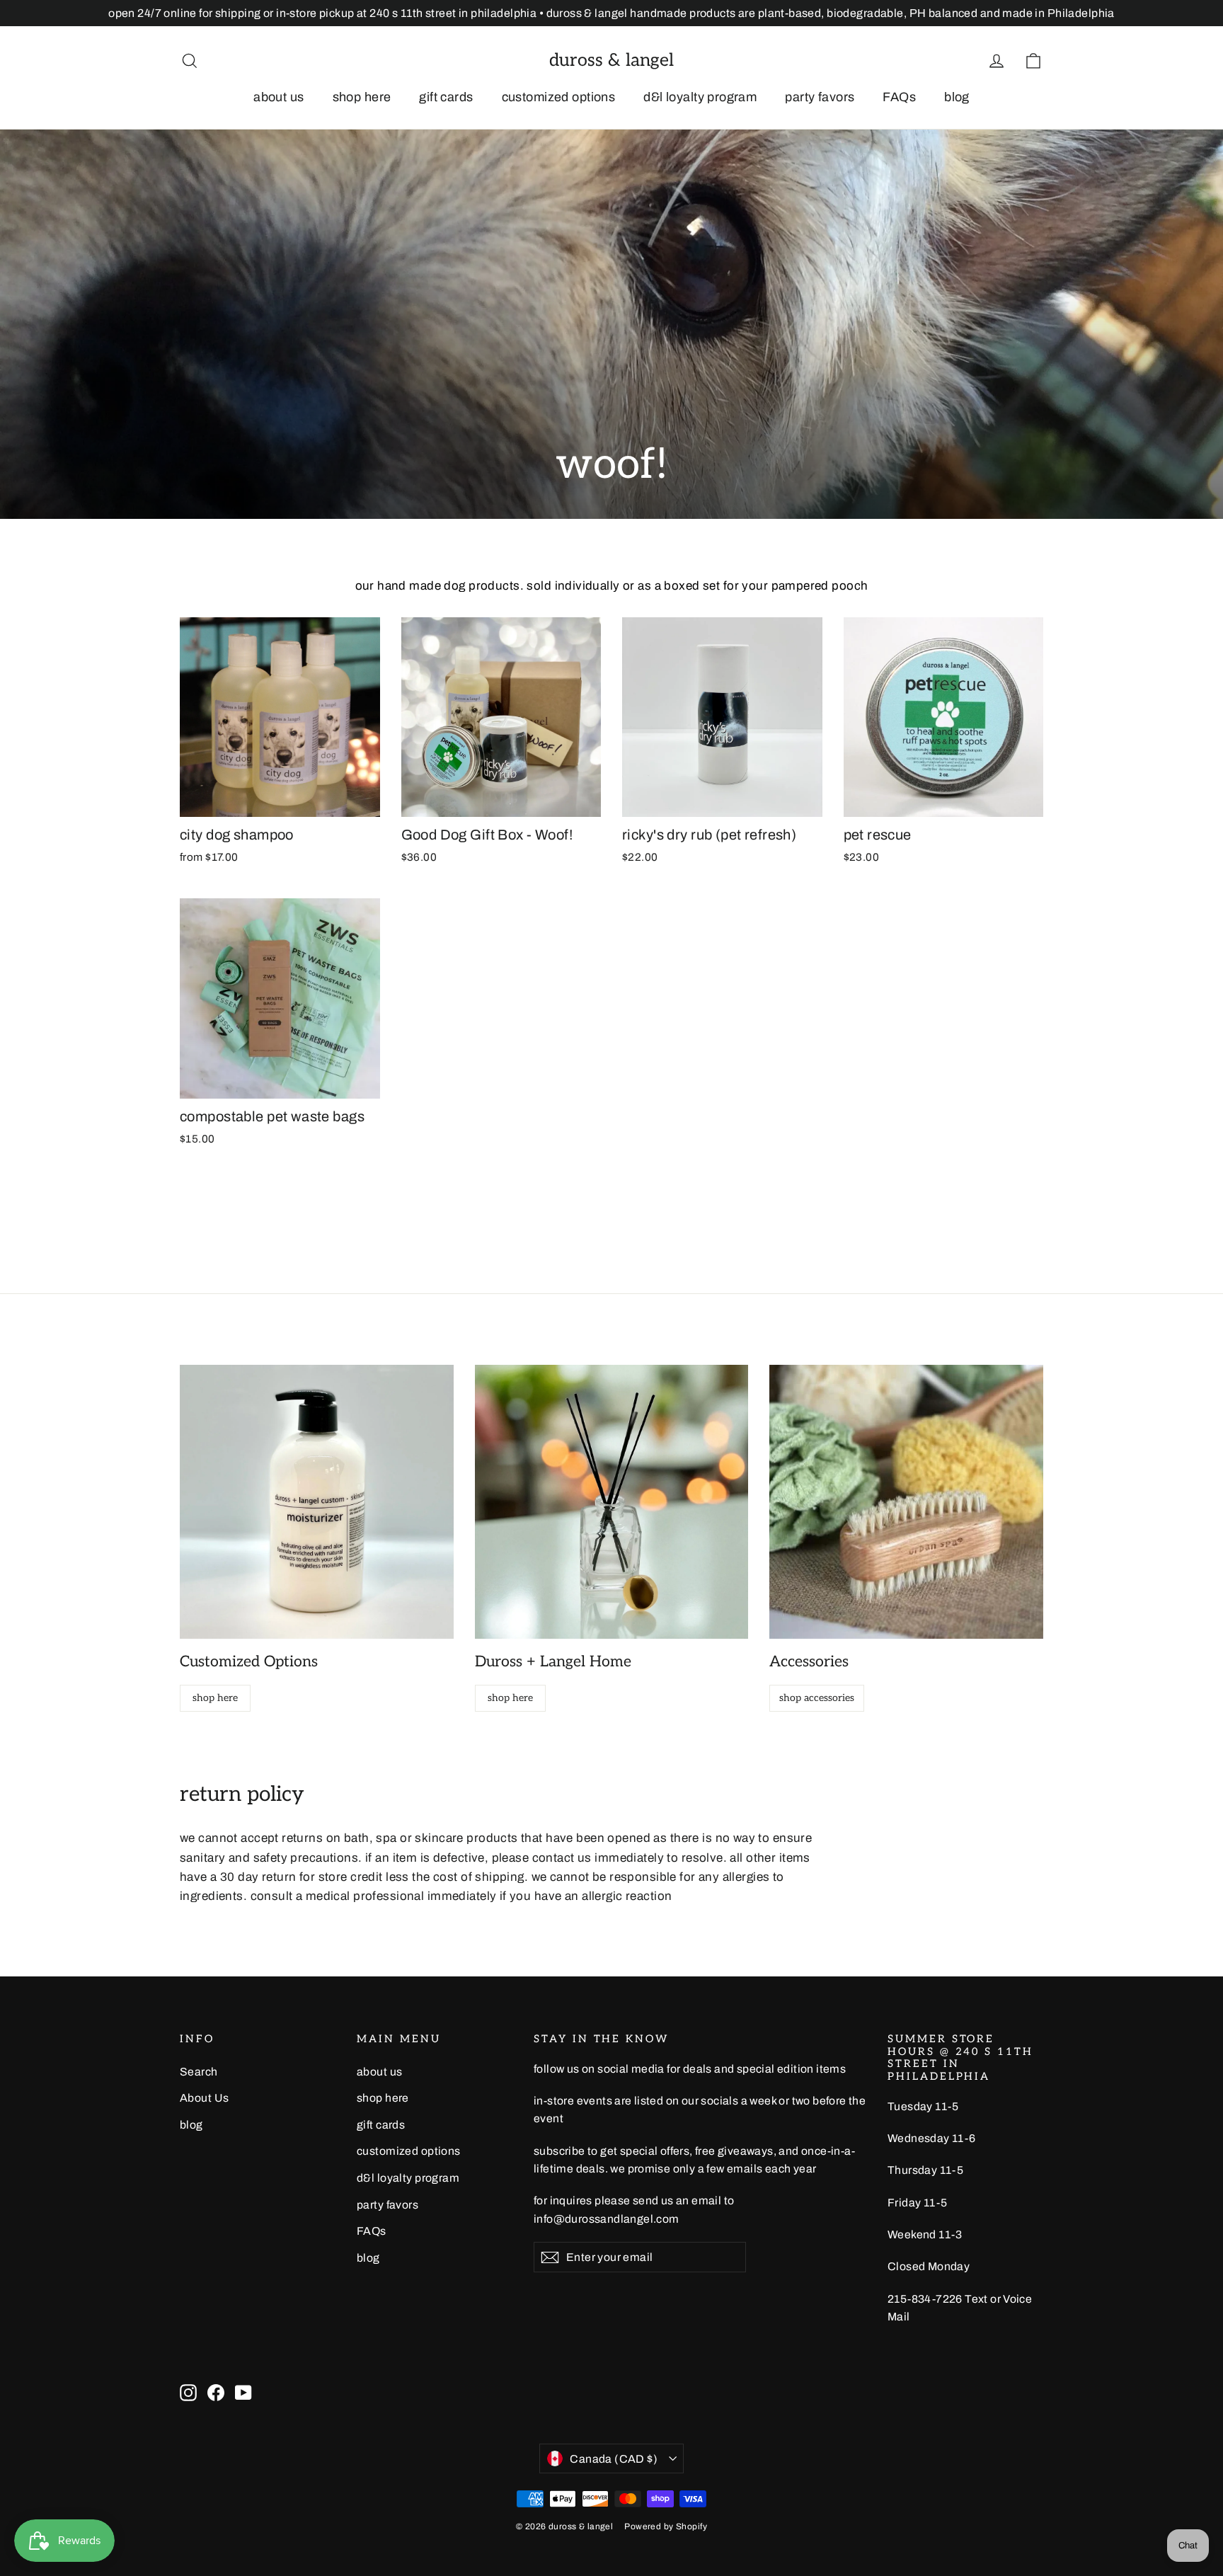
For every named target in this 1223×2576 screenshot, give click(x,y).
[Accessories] (906, 1502)
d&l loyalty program (700, 97)
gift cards (446, 97)
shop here (362, 97)
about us (279, 97)
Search (199, 2072)
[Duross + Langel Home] (612, 1502)
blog (957, 97)
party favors (820, 97)
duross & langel (611, 60)
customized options (559, 97)
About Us (204, 2098)
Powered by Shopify (666, 2526)
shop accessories (817, 1698)
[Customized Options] (317, 1502)
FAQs (899, 97)
